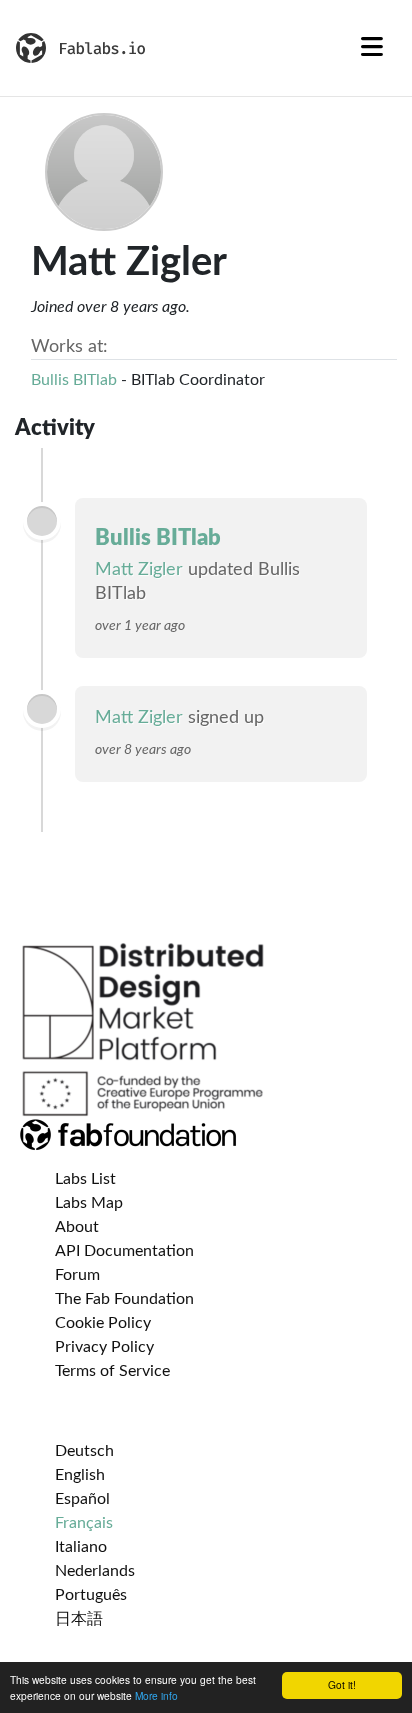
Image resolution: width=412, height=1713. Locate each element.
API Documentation (124, 1251)
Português (91, 1595)
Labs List (85, 1179)
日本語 (79, 1619)
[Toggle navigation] (372, 48)
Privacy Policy (104, 1347)
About (77, 1227)
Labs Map (89, 1203)
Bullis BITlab (74, 380)
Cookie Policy (103, 1323)
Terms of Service (112, 1371)
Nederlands (95, 1571)
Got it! (342, 1684)
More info (156, 1695)
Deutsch (84, 1451)
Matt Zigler (139, 570)
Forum (77, 1275)
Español (82, 1499)
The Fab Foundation (124, 1299)
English (80, 1475)
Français (84, 1523)
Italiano (81, 1547)
